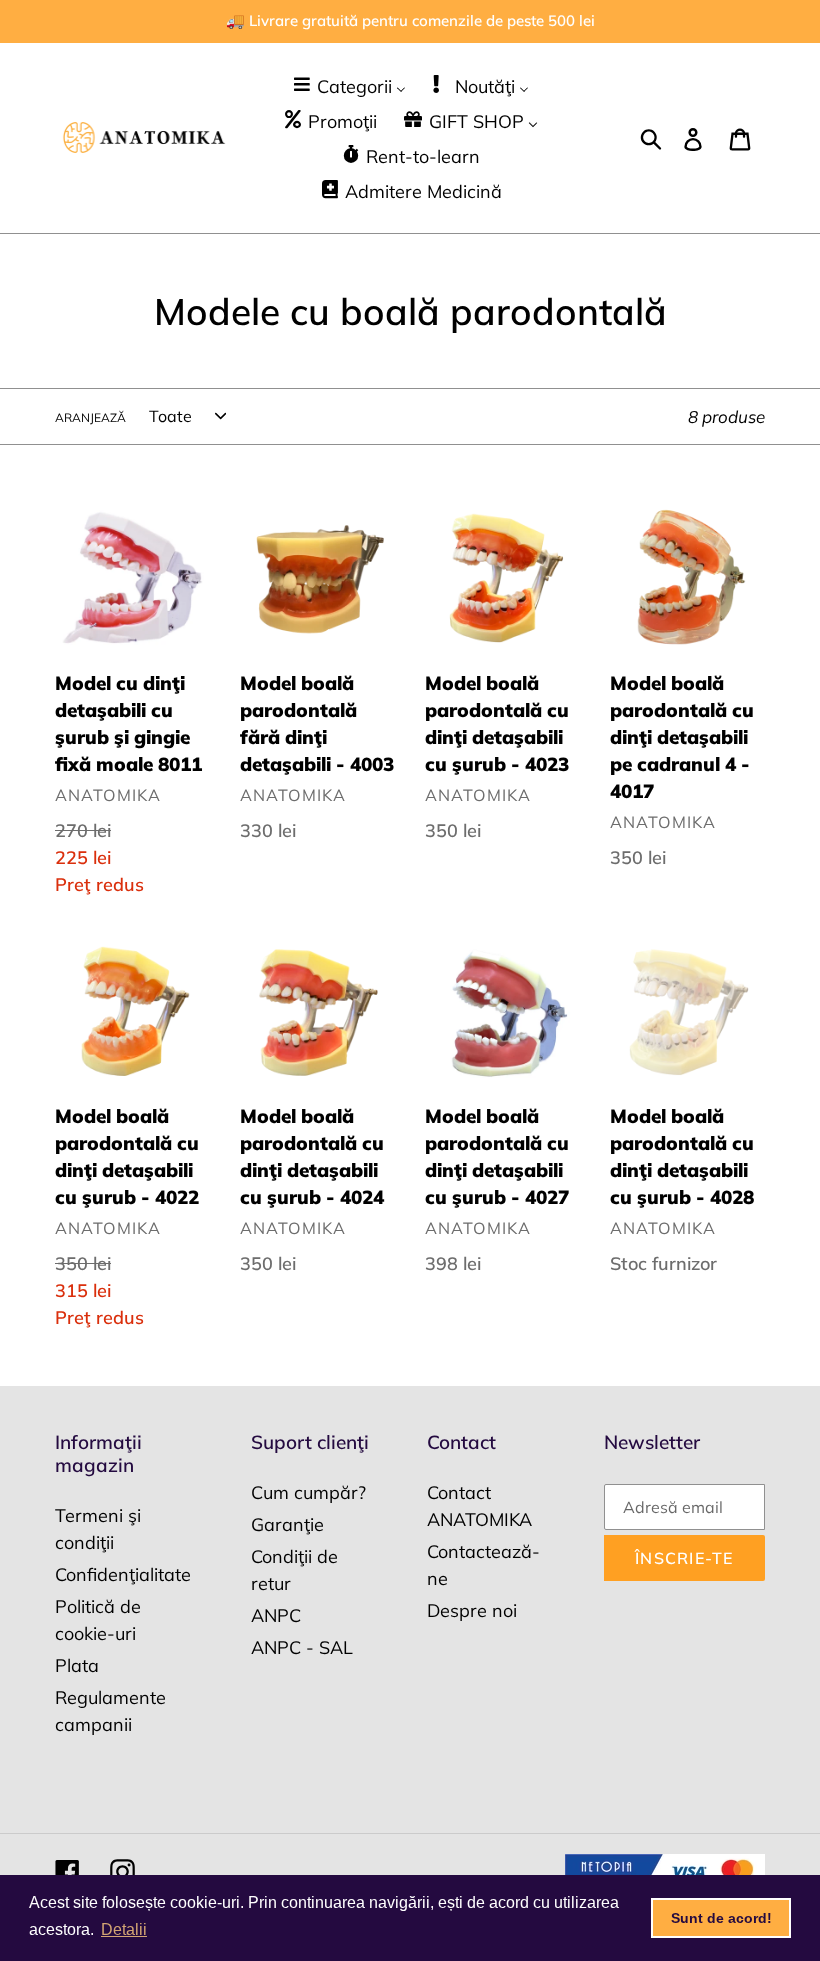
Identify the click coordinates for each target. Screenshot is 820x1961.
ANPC (276, 1615)
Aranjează (90, 417)
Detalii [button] (124, 1929)
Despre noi (472, 1610)
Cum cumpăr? (308, 1492)
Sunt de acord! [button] (721, 1918)
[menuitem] (348, 85)
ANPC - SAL (302, 1647)
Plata (77, 1665)
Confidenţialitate (123, 1574)
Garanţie (287, 1524)
